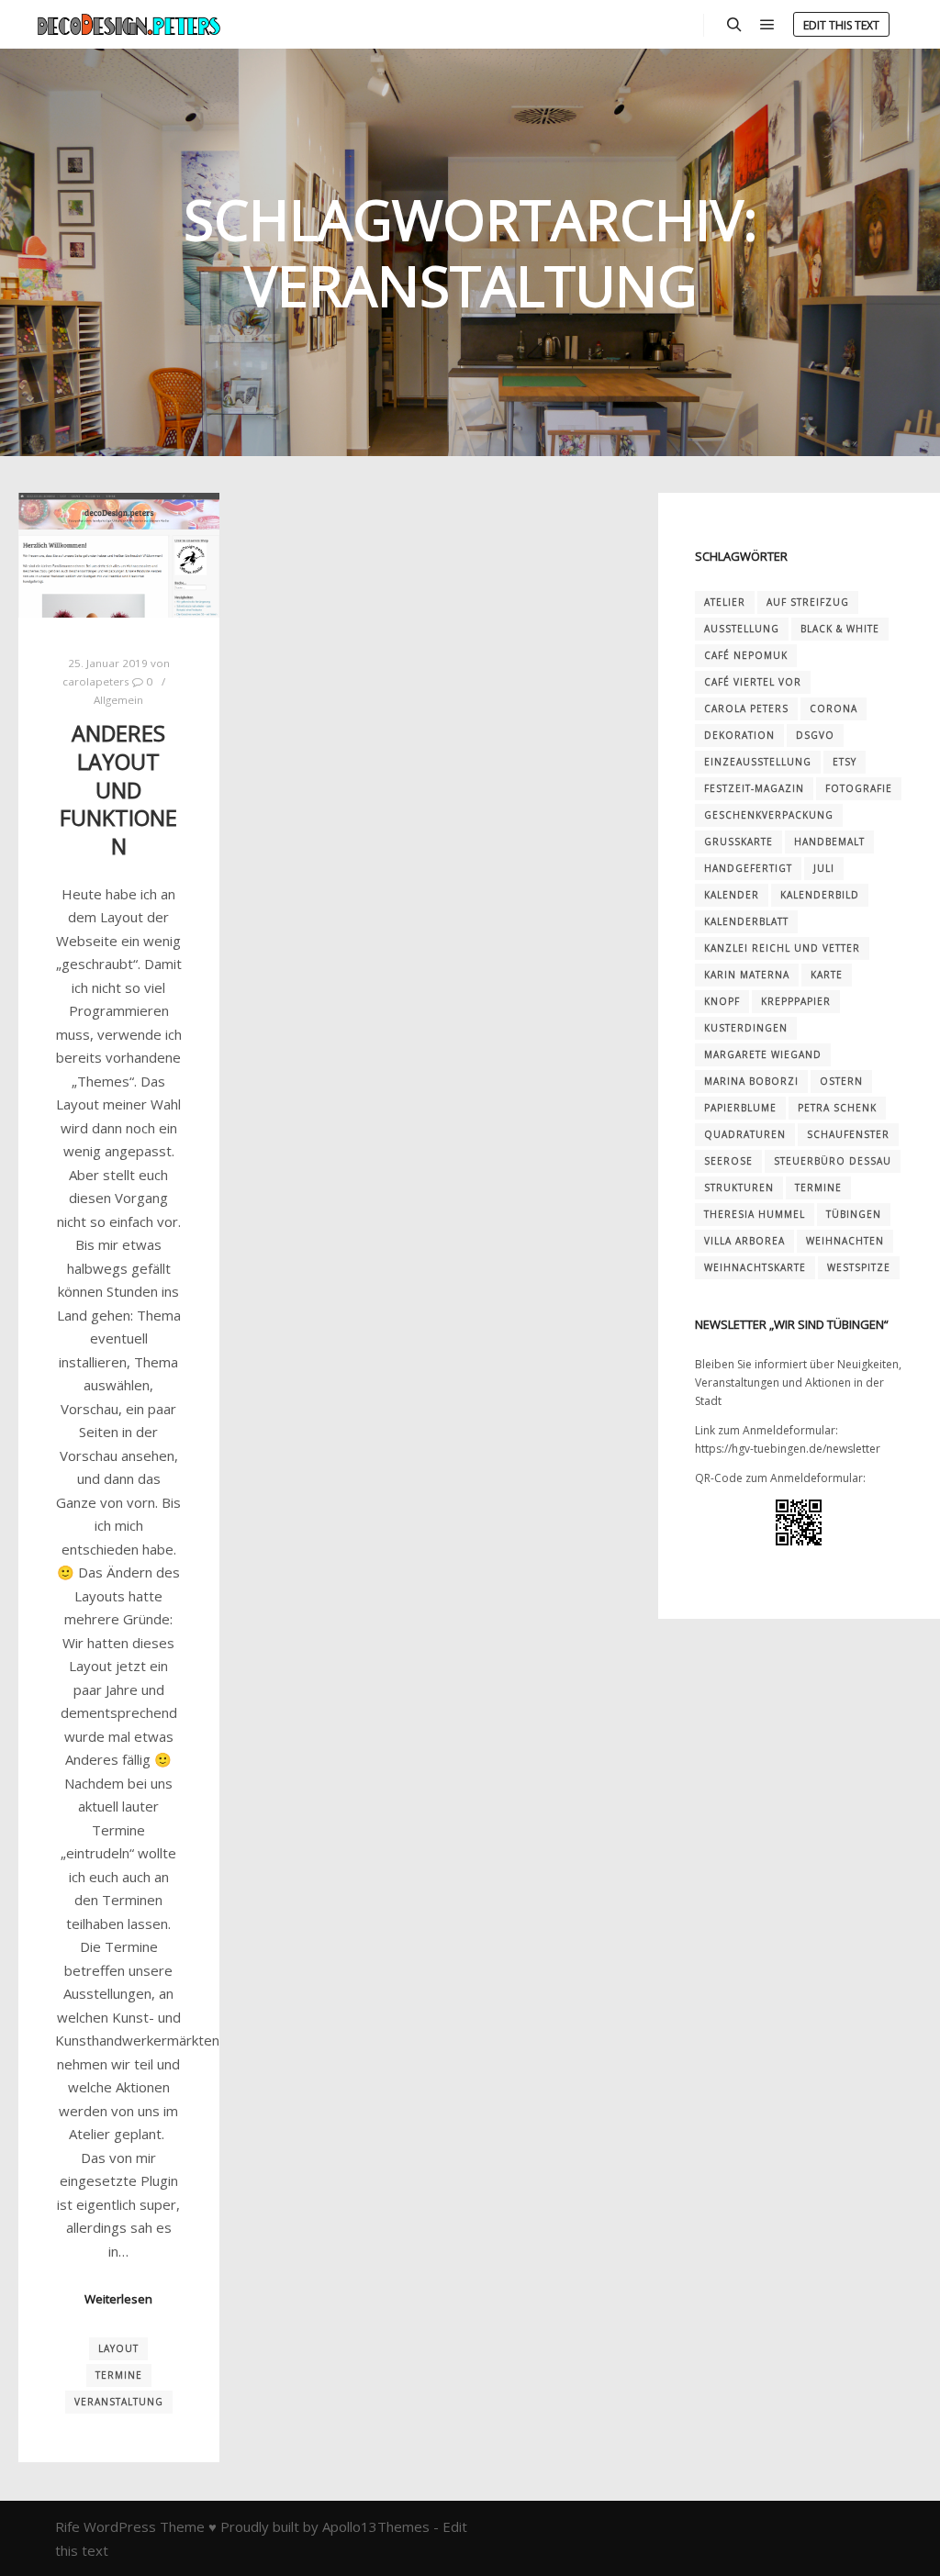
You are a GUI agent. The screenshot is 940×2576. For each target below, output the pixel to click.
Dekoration (739, 735)
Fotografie (859, 788)
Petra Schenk (837, 1108)
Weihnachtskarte (755, 1267)
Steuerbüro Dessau (833, 1161)
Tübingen (854, 1214)
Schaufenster (848, 1134)
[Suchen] (734, 25)
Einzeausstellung (758, 762)
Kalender (732, 895)
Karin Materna (747, 975)
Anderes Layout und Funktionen (118, 789)
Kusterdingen (746, 1028)
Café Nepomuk (746, 655)
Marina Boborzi (751, 1081)
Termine (119, 2375)
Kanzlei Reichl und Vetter (782, 948)
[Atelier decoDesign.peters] (129, 24)
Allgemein (118, 700)
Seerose (728, 1161)
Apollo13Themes (376, 2526)
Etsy (845, 762)
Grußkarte (739, 842)
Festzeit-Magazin (754, 788)
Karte (827, 975)
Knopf (722, 1001)
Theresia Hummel (755, 1214)
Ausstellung (742, 629)
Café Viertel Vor (753, 682)
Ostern (841, 1081)
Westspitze (859, 1267)
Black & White (840, 629)
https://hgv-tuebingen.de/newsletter (788, 1449)
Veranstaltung (119, 2402)
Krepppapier (796, 1001)
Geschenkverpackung (769, 815)
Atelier (725, 602)
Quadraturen (745, 1134)
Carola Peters (746, 708)
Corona (834, 708)
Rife (67, 2526)
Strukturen (739, 1188)
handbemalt (829, 842)
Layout (118, 2348)
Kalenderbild (820, 895)
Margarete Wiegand (763, 1054)
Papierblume (740, 1108)
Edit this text (841, 25)
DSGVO (815, 735)
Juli (824, 868)
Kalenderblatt (746, 921)
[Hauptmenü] (767, 25)
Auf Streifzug (808, 602)
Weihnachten (845, 1241)
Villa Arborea (744, 1241)
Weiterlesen (118, 2299)
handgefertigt (748, 868)
